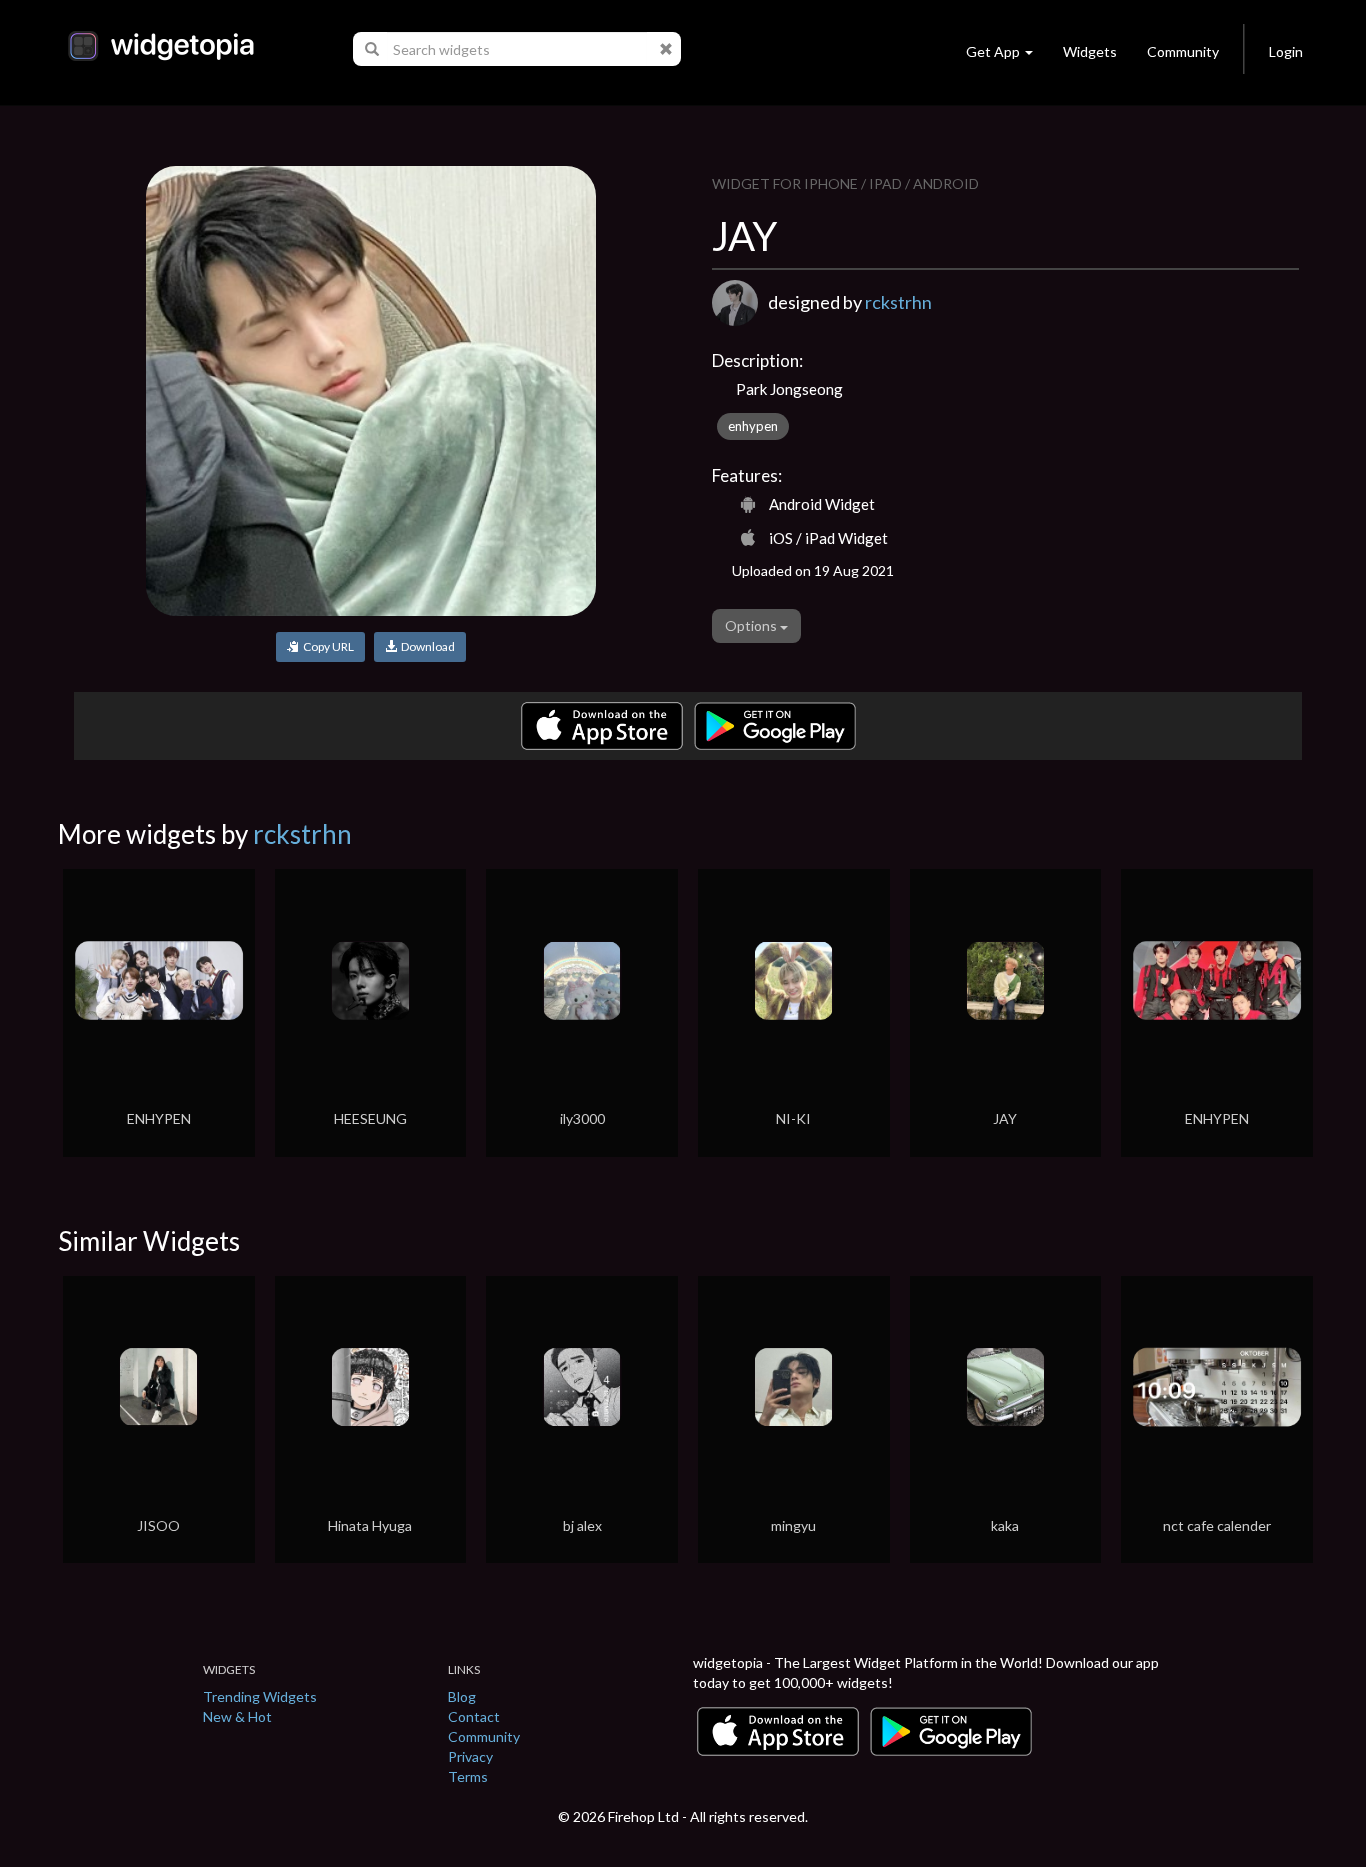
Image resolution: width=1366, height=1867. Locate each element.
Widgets (1090, 51)
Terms (468, 1776)
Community (1183, 51)
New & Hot (237, 1716)
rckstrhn (898, 302)
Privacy (470, 1756)
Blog (462, 1696)
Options (752, 625)
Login (1286, 51)
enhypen (753, 426)
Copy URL (326, 646)
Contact (474, 1716)
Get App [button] (993, 51)
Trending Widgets (260, 1696)
